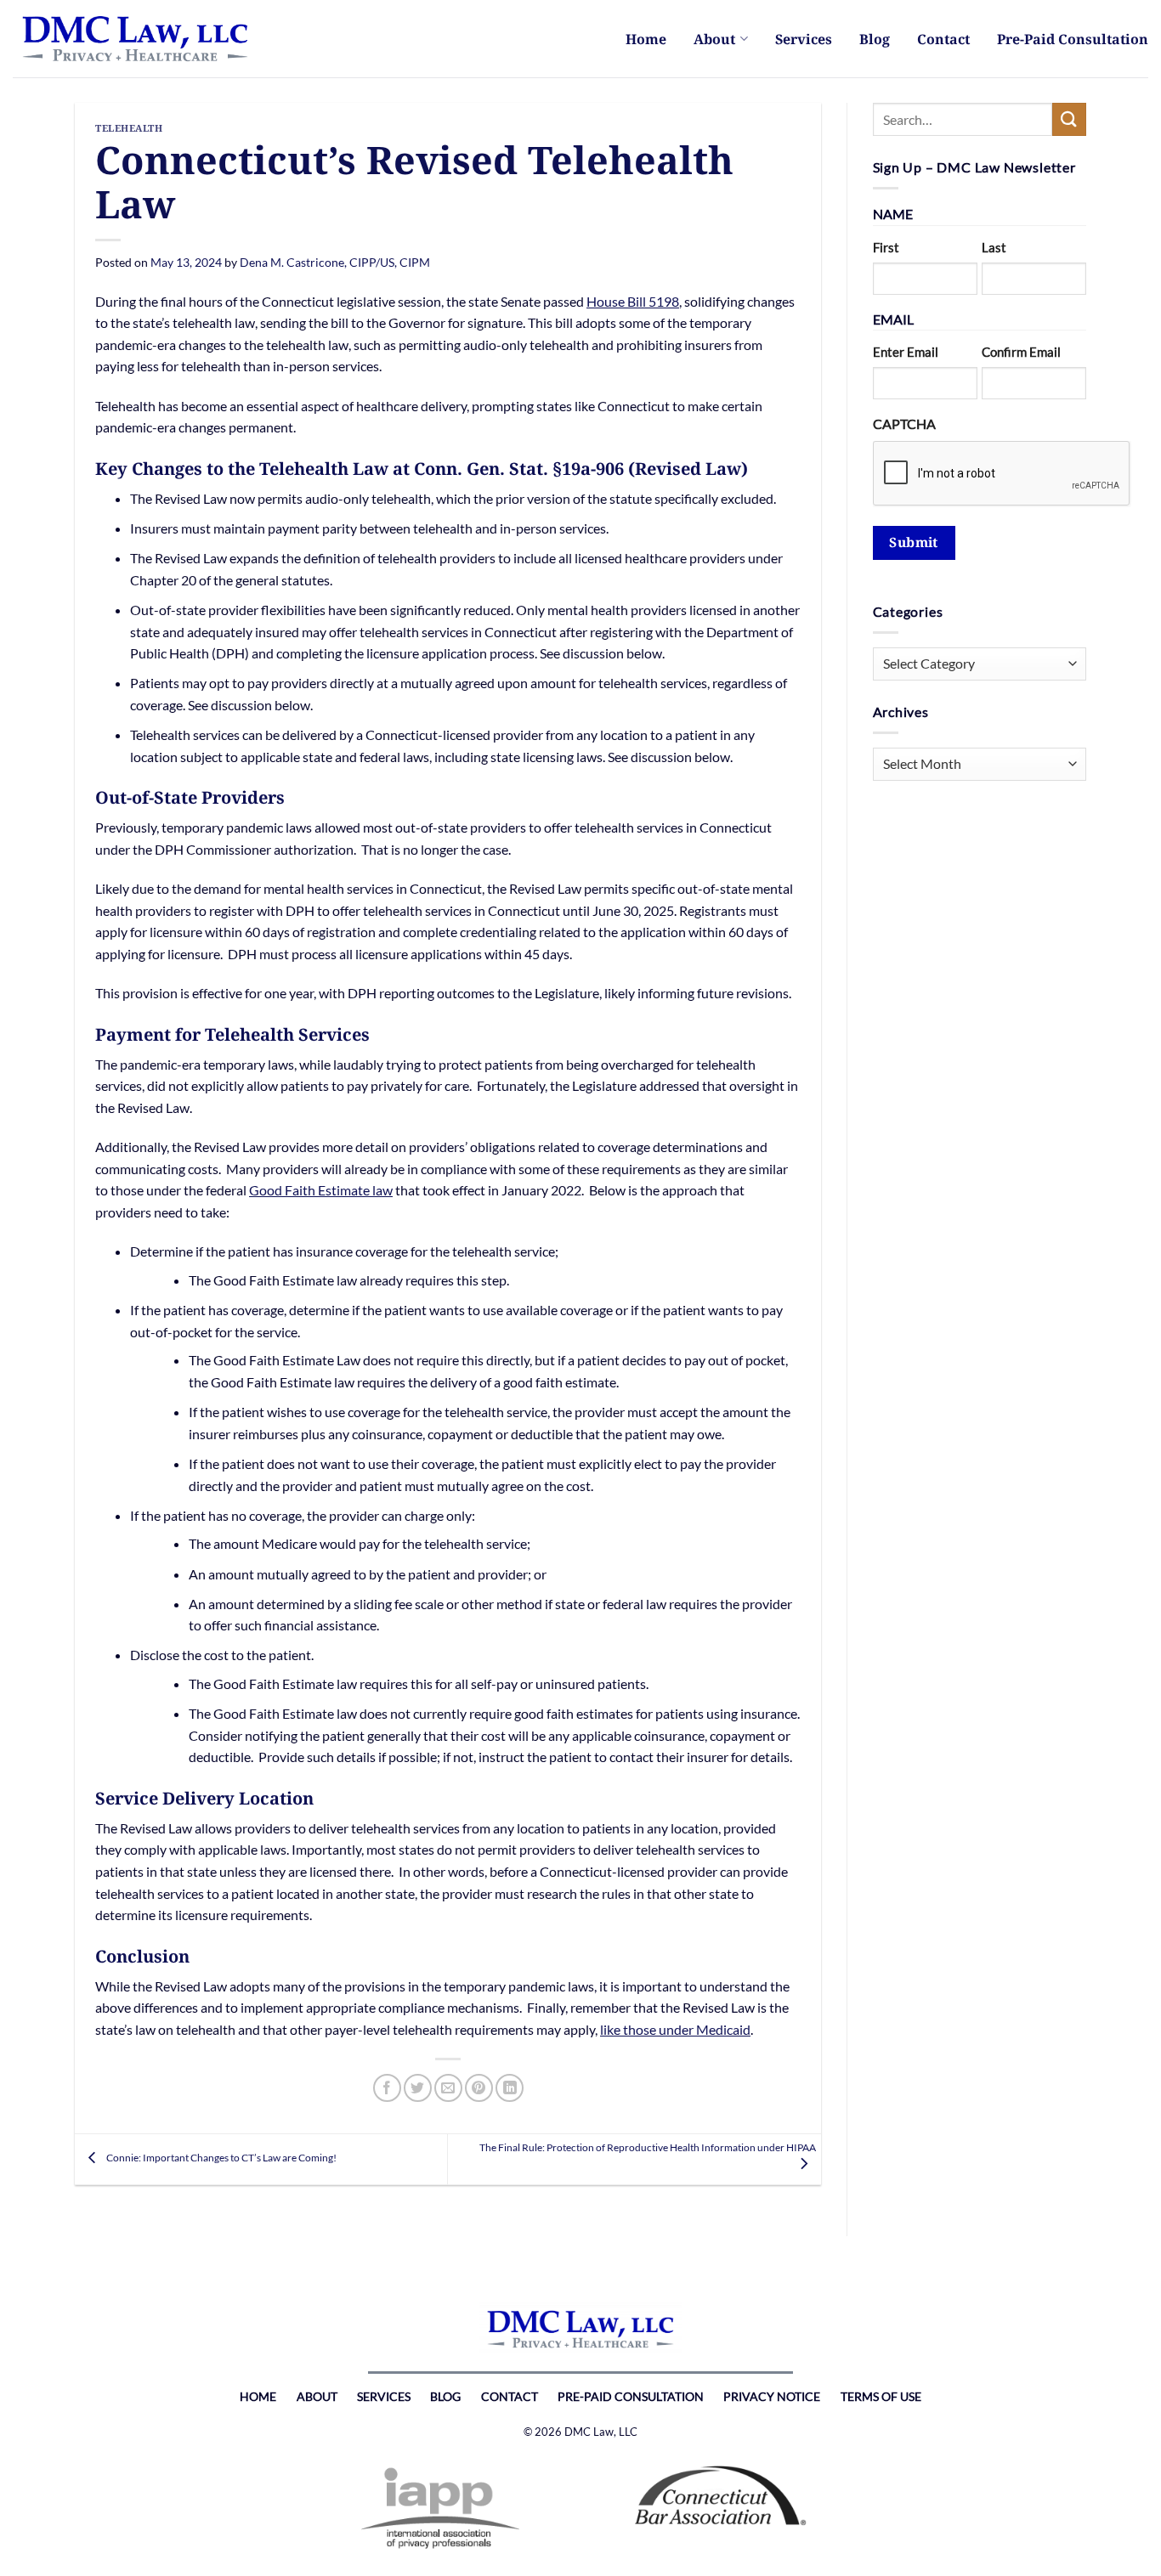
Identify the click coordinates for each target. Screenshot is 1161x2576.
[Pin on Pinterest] (479, 2088)
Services (804, 39)
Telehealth (129, 128)
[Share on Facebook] (387, 2088)
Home (646, 39)
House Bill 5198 (633, 301)
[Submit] (1069, 119)
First (886, 247)
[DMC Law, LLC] (140, 39)
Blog (875, 39)
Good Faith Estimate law (321, 1190)
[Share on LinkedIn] (510, 2088)
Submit (914, 542)
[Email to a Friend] (448, 2088)
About (714, 39)
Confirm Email (1021, 352)
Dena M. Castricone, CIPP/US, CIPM (335, 262)
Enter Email (906, 352)
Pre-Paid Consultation (1073, 39)
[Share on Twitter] (418, 2088)
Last (994, 247)
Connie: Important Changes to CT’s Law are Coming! (221, 2158)
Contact (943, 39)
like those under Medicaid (675, 2029)
